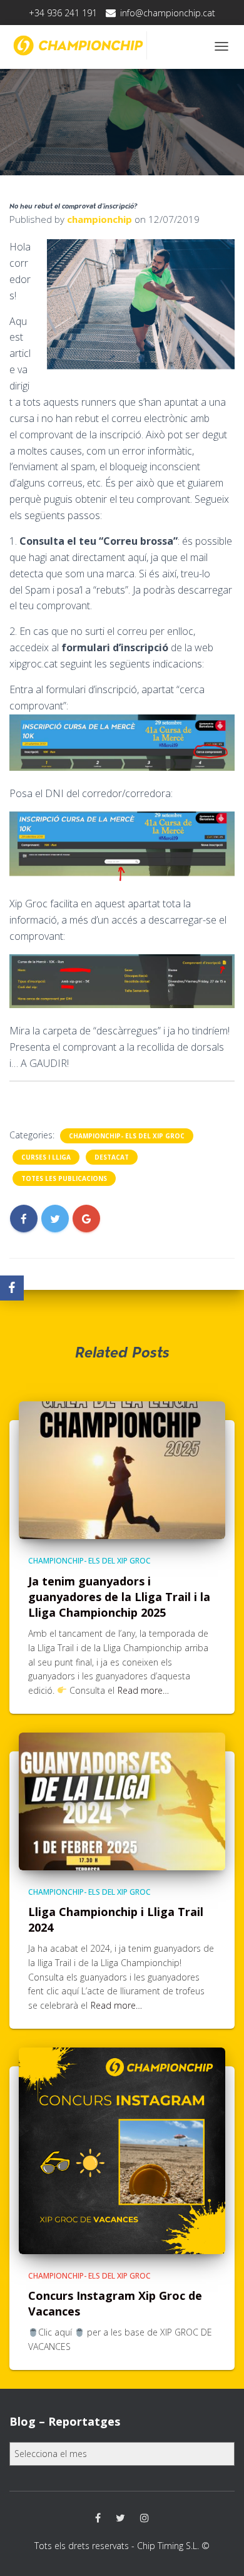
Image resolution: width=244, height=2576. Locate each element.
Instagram (145, 2518)
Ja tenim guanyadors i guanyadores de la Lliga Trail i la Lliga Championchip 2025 (119, 1597)
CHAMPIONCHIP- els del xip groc (127, 1136)
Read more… (143, 1690)
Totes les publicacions (64, 1178)
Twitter (120, 2518)
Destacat (112, 1157)
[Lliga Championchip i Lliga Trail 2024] (122, 1800)
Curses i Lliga (46, 1157)
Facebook (98, 2518)
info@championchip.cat (168, 13)
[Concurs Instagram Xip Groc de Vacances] (122, 2149)
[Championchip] (78, 45)
